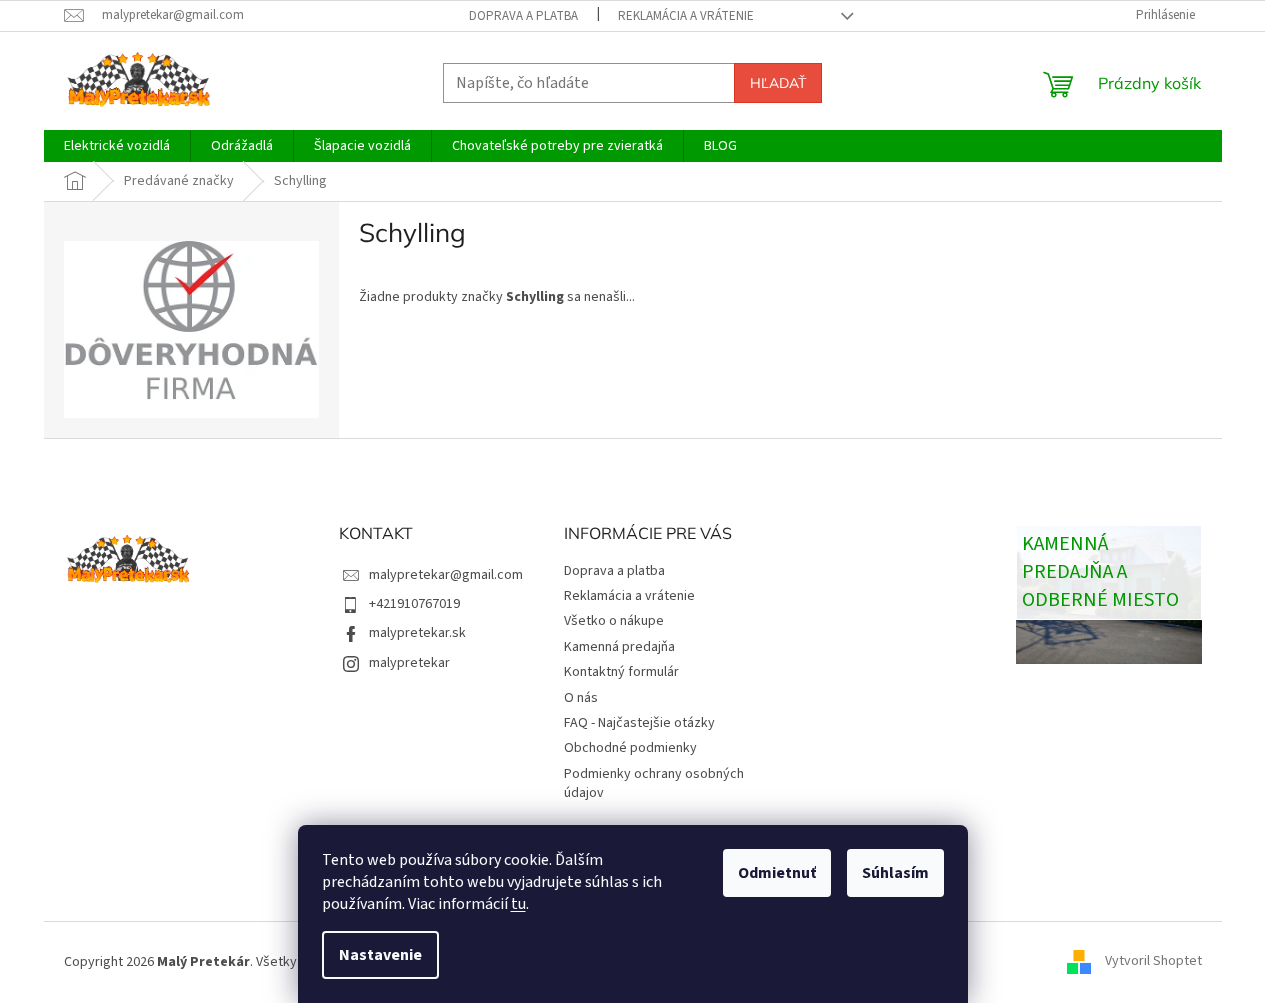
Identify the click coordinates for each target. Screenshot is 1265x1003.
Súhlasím (895, 873)
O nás (581, 698)
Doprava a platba (523, 16)
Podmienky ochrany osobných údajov (654, 783)
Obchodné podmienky (630, 748)
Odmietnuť (777, 873)
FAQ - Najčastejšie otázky (639, 723)
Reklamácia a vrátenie (686, 16)
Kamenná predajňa (619, 647)
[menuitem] (117, 146)
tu (518, 904)
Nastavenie (380, 955)
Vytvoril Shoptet (1153, 962)
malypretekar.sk (417, 633)
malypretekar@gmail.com (446, 575)
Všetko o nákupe (614, 621)
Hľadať (778, 83)
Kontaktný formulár (621, 672)
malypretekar (409, 663)
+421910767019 (414, 604)
